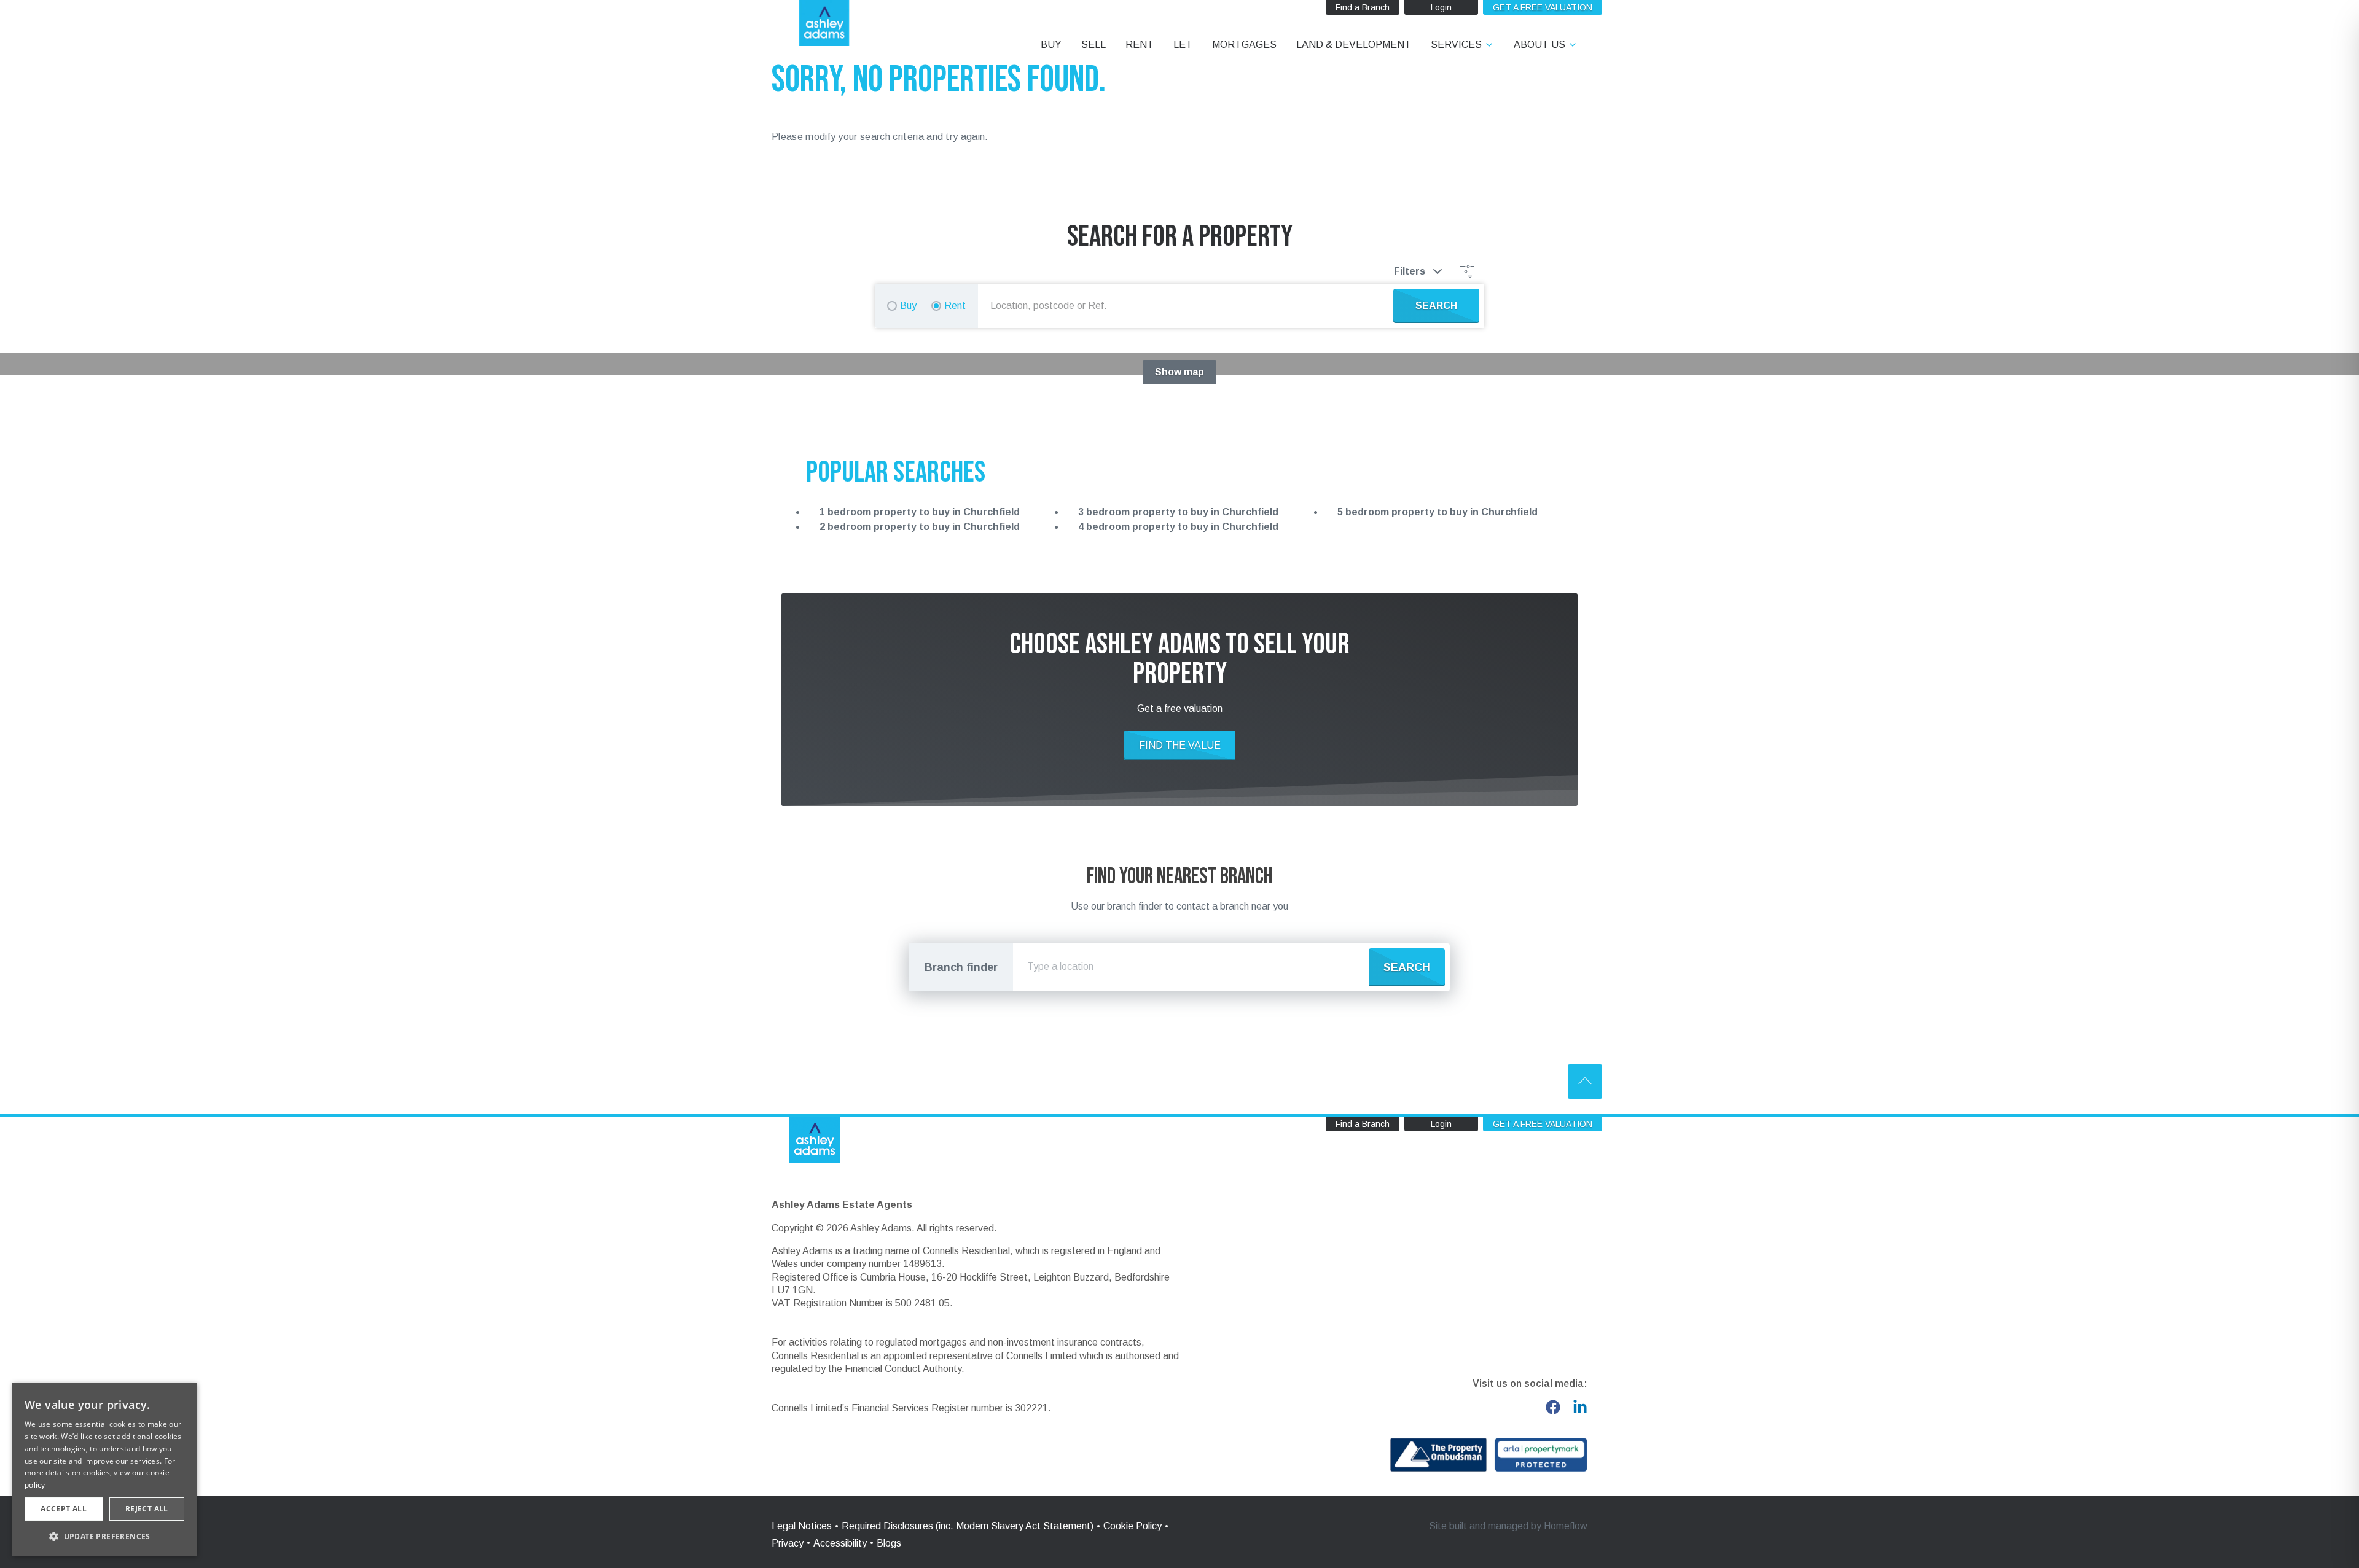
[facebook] (1553, 1407)
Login (1441, 7)
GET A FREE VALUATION (1543, 7)
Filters (1410, 271)
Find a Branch (1363, 7)
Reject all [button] (147, 1509)
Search (1407, 967)
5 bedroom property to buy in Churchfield (1438, 512)
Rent (955, 306)
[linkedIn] (1580, 1407)
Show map (1179, 372)
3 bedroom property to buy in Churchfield (1178, 512)
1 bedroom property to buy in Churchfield (920, 512)
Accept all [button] (64, 1509)
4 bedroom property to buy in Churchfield (1178, 527)
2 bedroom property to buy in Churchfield (920, 527)
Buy (908, 306)
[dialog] (104, 1469)
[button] (104, 1536)
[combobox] (1188, 306)
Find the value (1180, 745)
